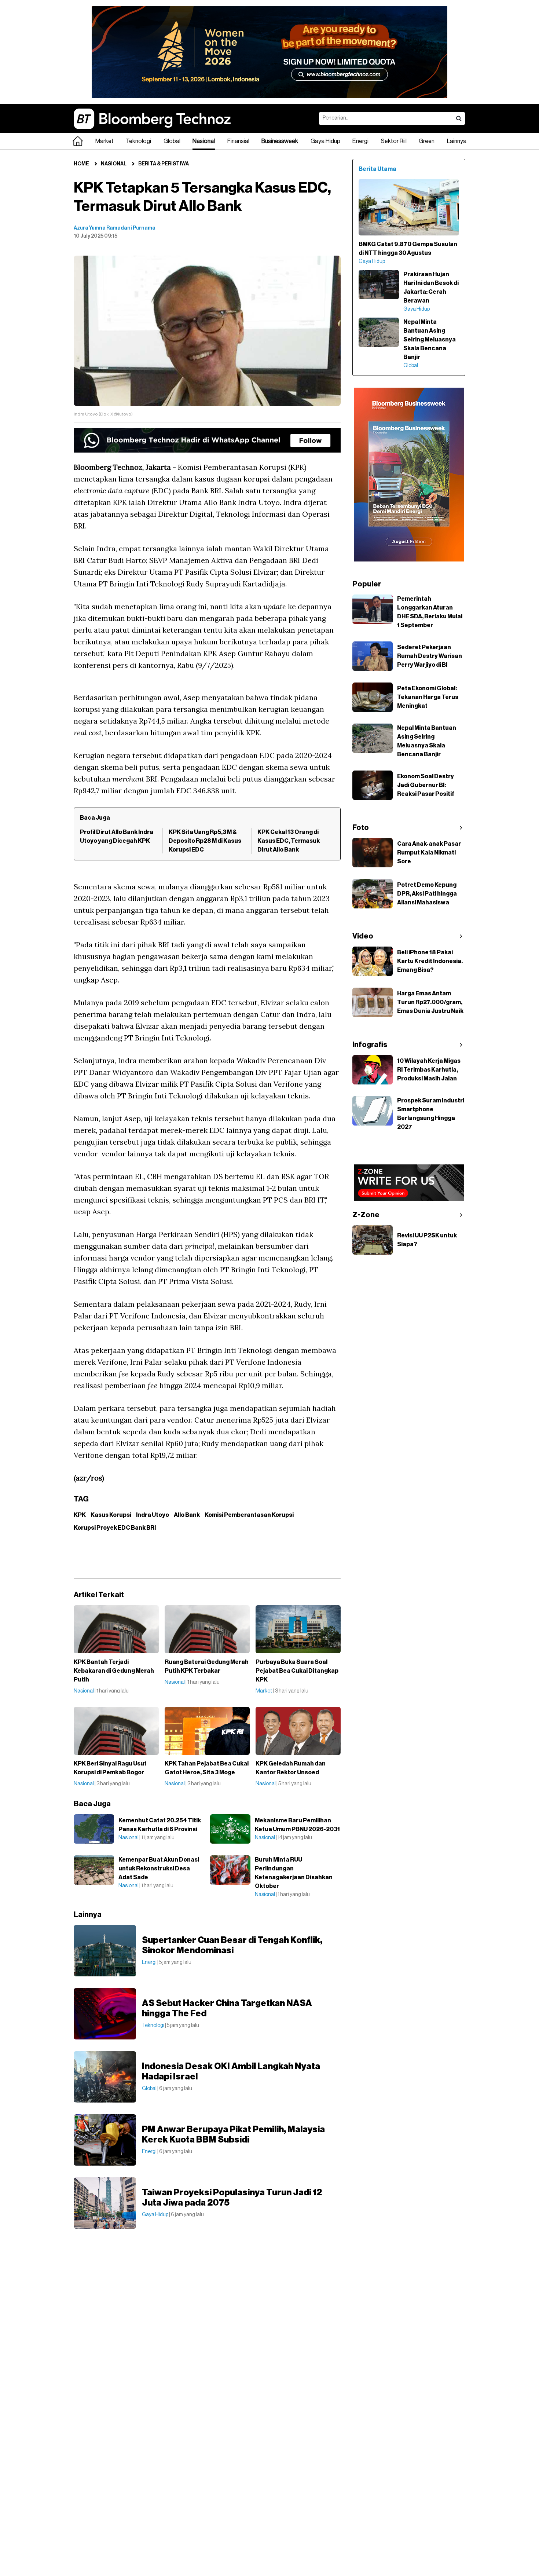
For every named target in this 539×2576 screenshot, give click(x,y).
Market (104, 141)
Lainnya (457, 141)
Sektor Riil (394, 141)
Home (81, 164)
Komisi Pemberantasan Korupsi (249, 1515)
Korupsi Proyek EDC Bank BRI (115, 1528)
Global (172, 141)
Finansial (238, 141)
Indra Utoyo (153, 1515)
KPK (80, 1515)
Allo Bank (187, 1515)
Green (427, 141)
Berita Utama (377, 169)
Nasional (204, 141)
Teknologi (138, 141)
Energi (360, 141)
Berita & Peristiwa (164, 164)
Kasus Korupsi (111, 1515)
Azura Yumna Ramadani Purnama (115, 228)
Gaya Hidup (325, 141)
